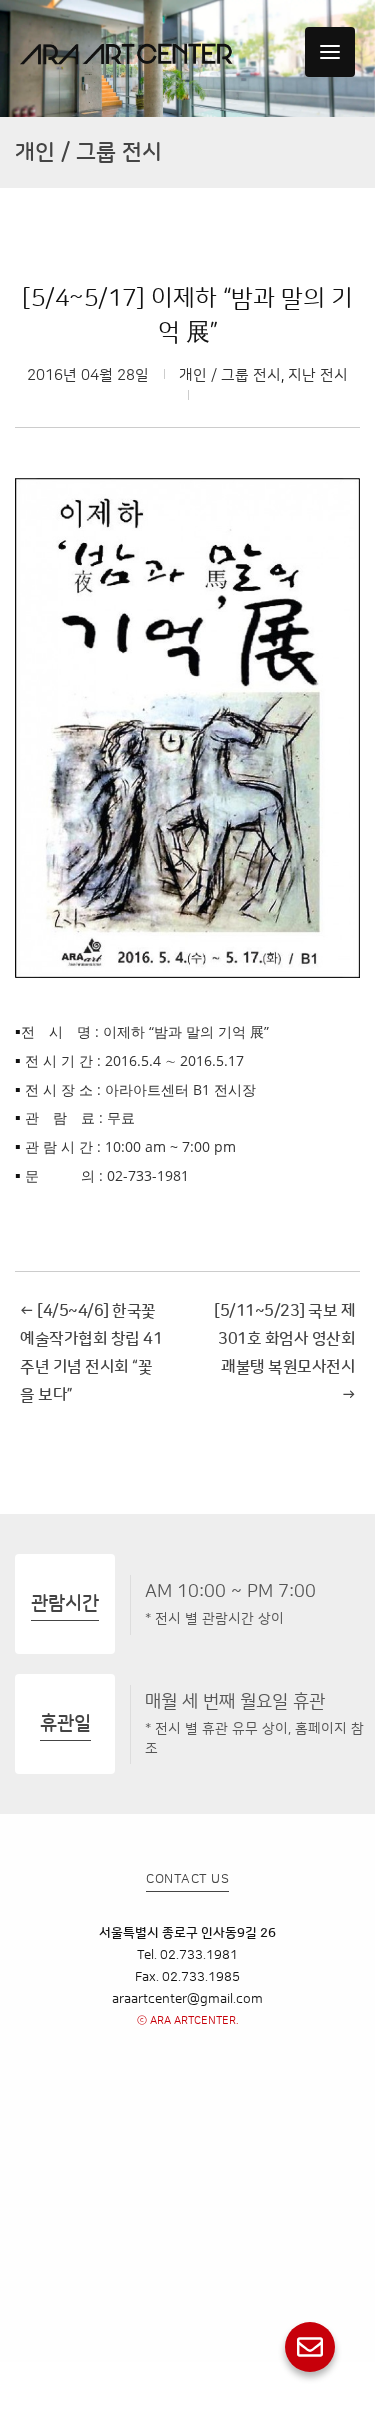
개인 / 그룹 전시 (230, 375)
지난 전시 (318, 375)
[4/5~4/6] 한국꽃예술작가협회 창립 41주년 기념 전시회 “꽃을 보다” (91, 1353)
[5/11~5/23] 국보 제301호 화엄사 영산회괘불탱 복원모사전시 (284, 1353)
